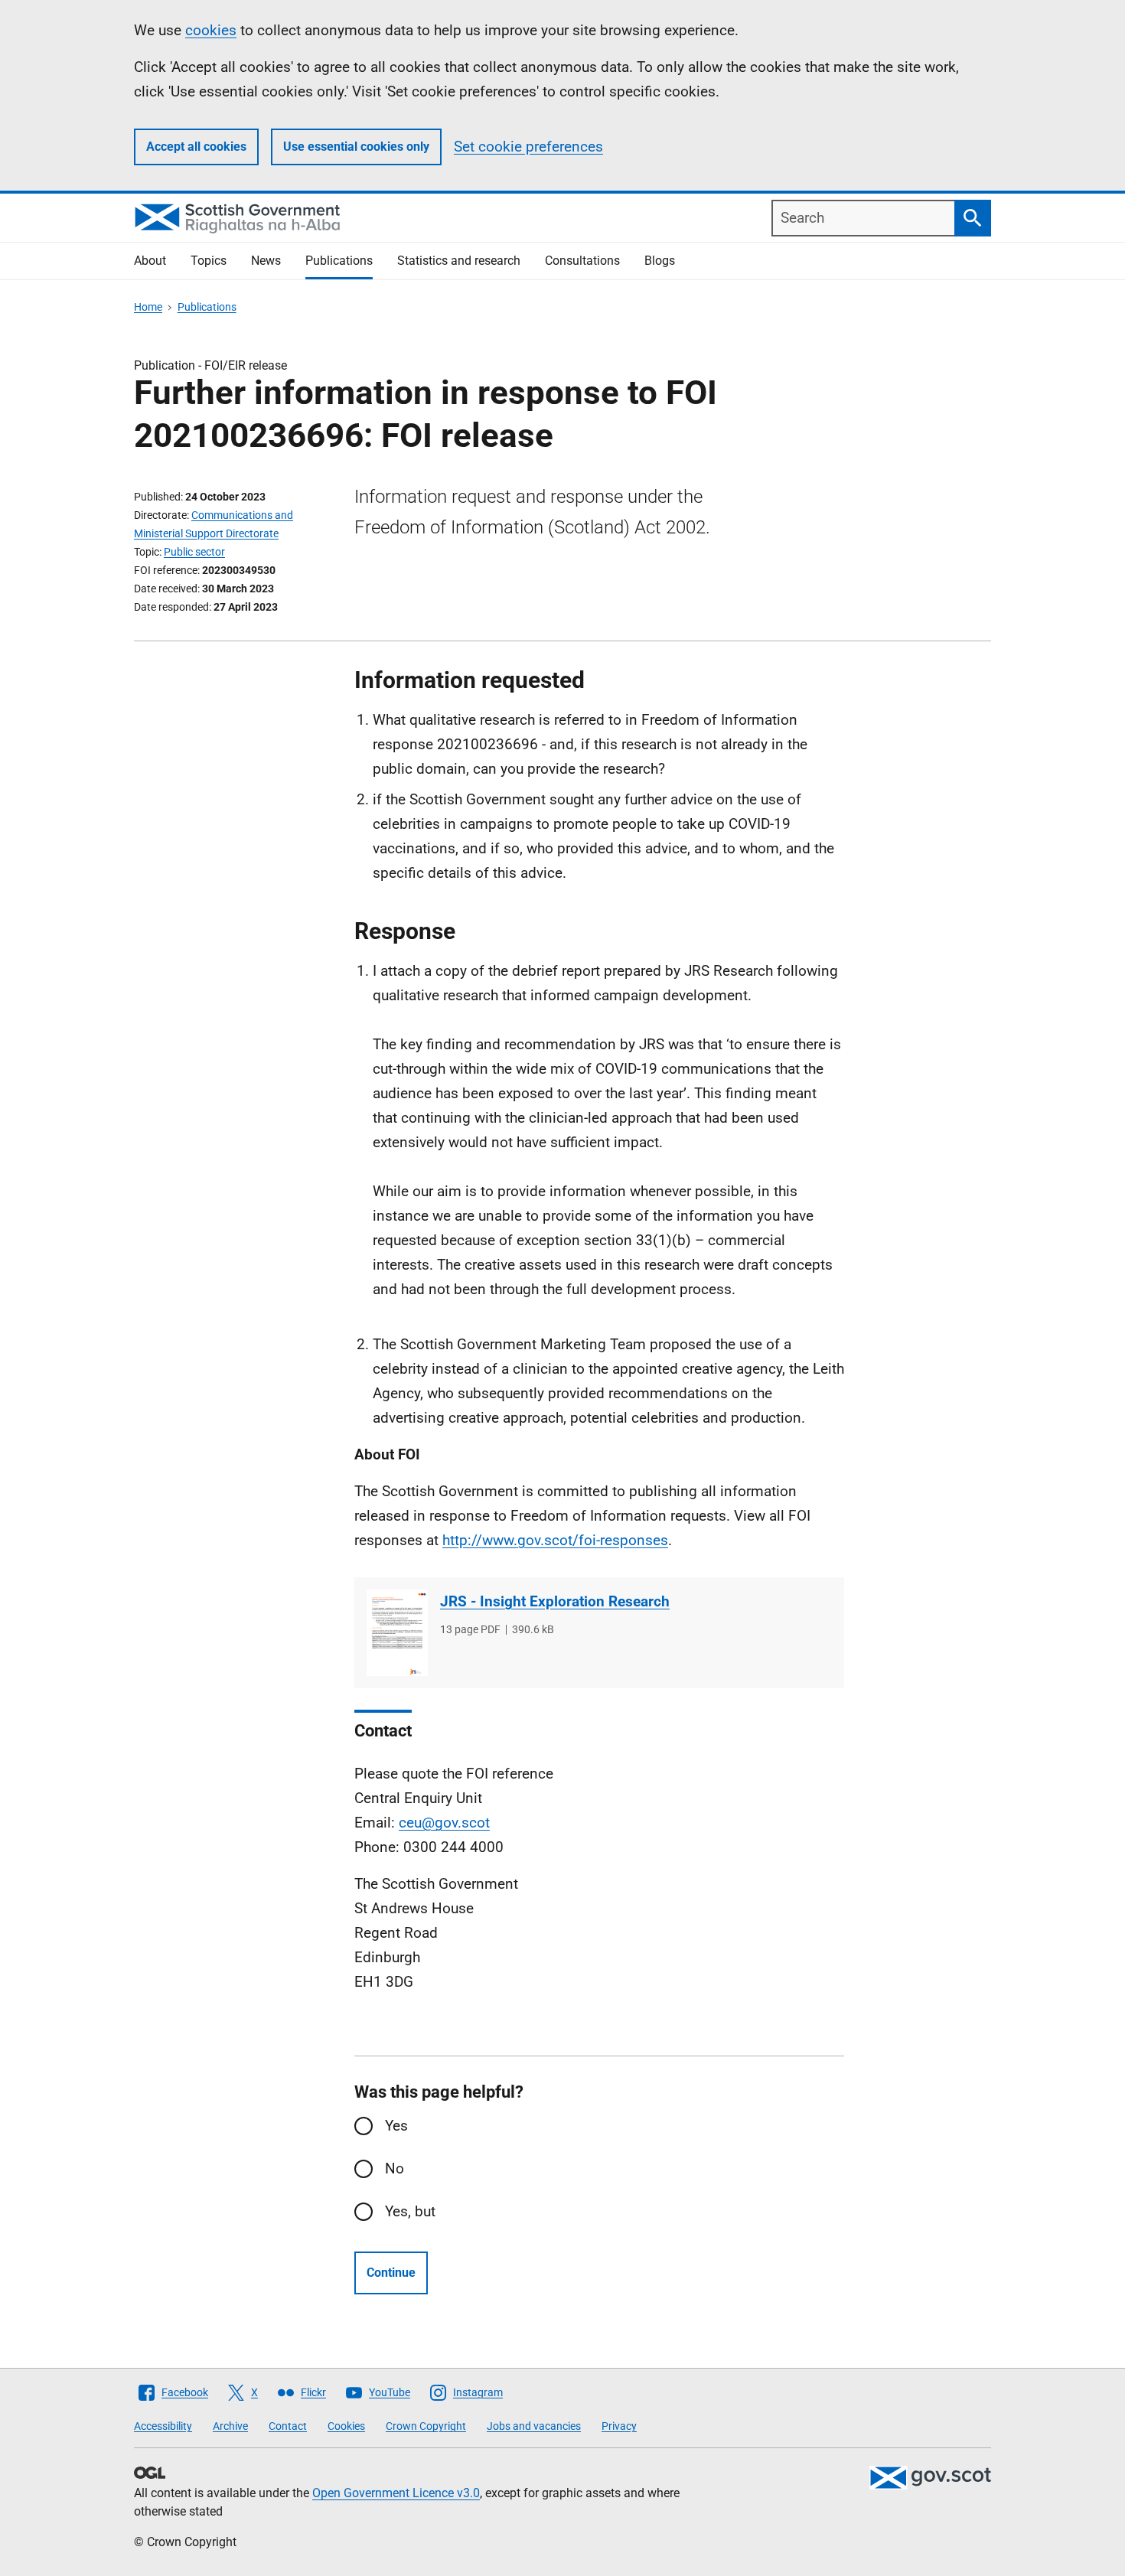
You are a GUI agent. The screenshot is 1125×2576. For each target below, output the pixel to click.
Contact (288, 2426)
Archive (230, 2426)
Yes (396, 2126)
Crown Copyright (426, 2426)
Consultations (582, 261)
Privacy (619, 2426)
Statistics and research (459, 261)
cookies (211, 30)
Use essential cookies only (356, 147)
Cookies (346, 2426)
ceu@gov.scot (444, 1823)
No (395, 2168)
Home (148, 307)
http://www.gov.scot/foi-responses (555, 1540)
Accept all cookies (196, 147)
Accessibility (163, 2426)
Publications (339, 261)
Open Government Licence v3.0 (396, 2493)
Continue (391, 2273)
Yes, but (410, 2211)
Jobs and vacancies (534, 2426)
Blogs (660, 261)
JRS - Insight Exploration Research (555, 1601)
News (266, 261)
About (150, 261)
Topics (209, 261)
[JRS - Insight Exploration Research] (397, 1633)
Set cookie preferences (528, 147)
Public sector (194, 552)
